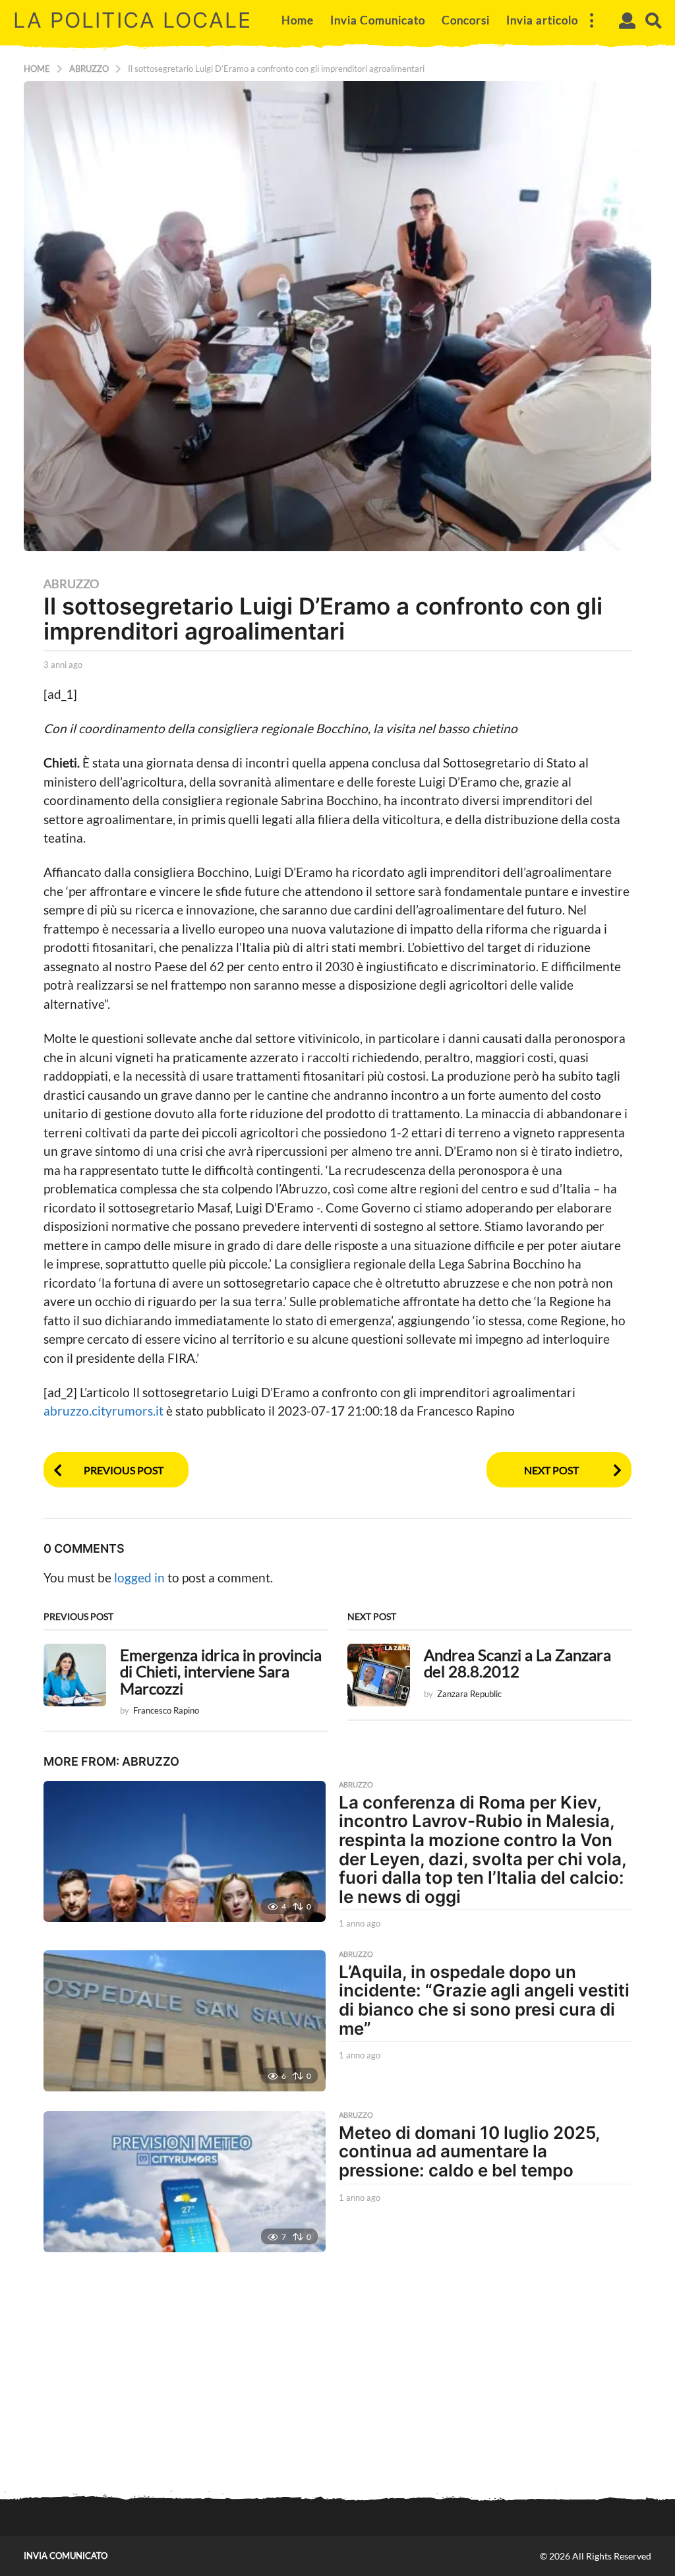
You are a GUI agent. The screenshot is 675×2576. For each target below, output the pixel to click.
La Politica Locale (132, 20)
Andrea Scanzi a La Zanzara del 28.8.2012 (517, 1663)
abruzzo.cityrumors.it (105, 1411)
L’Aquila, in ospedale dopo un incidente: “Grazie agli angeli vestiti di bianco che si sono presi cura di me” (484, 2000)
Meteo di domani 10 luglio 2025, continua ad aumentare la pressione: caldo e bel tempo (469, 2151)
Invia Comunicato (378, 20)
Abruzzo (71, 584)
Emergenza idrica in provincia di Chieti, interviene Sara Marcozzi (221, 1672)
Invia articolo (542, 20)
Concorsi (466, 20)
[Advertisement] (337, 2378)
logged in (139, 1577)
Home (298, 20)
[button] (591, 20)
